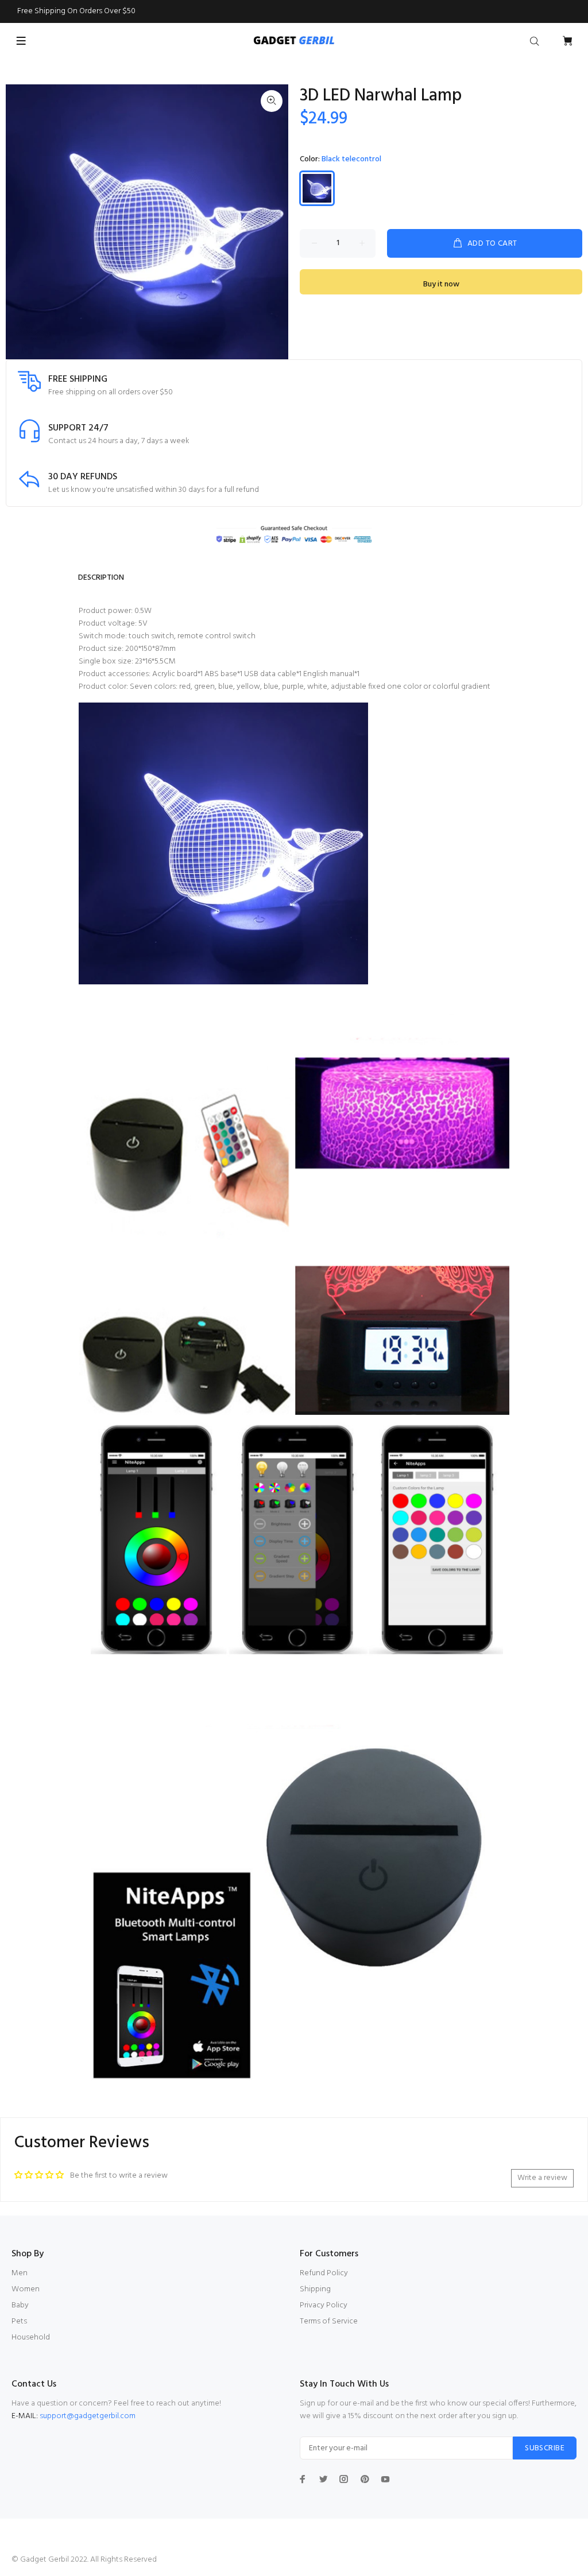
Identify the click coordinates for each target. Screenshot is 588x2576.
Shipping (315, 2289)
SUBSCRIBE (545, 2448)
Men (20, 2273)
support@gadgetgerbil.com (88, 2416)
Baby (20, 2305)
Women (26, 2289)
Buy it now (441, 284)
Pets (19, 2321)
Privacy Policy (324, 2305)
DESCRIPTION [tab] (101, 578)
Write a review (542, 2178)
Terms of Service (329, 2321)
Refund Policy (324, 2273)
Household (31, 2338)
